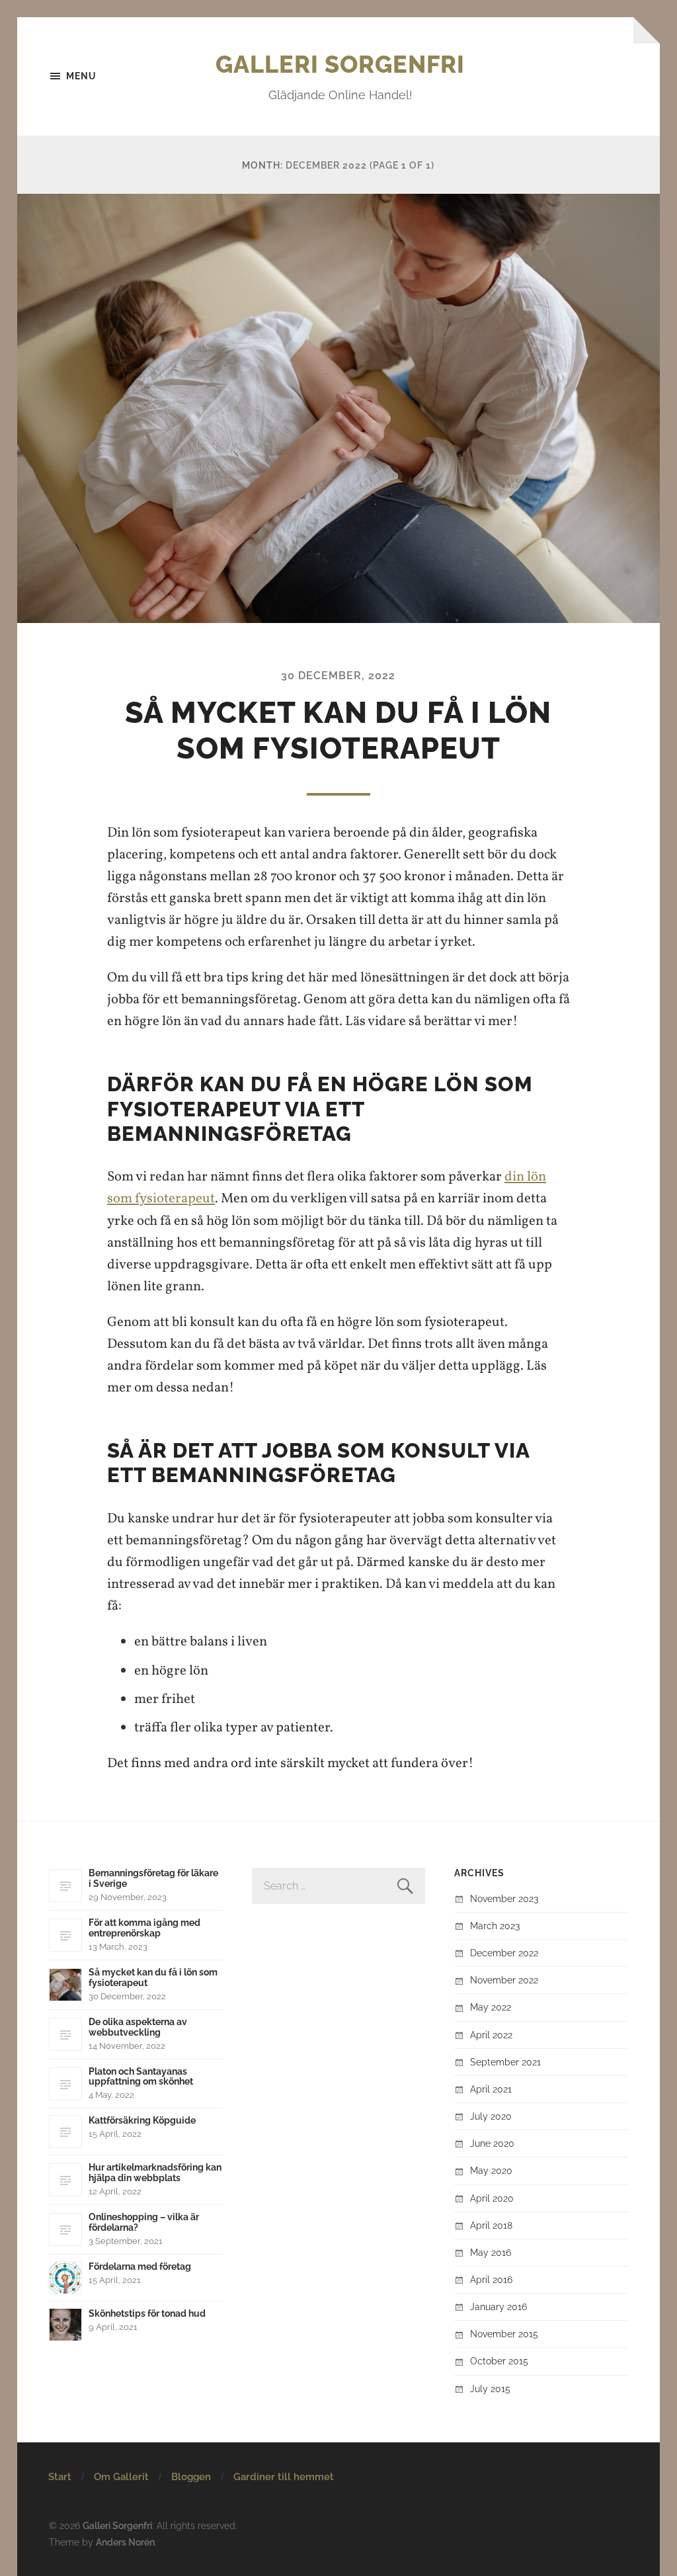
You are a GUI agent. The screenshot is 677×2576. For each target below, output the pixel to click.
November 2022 (504, 1980)
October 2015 (499, 2361)
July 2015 (490, 2389)
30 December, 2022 (338, 676)
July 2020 (491, 2116)
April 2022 (491, 2035)
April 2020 (492, 2198)
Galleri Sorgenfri (340, 64)
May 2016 (491, 2252)
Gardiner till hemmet (284, 2477)
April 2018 (491, 2225)
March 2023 (495, 1926)
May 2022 (491, 2007)
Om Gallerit (121, 2477)
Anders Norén (125, 2542)
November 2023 (504, 1898)
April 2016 (491, 2279)
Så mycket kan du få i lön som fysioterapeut (338, 730)
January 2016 (498, 2306)
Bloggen (191, 2477)
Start (60, 2477)
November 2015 (504, 2334)
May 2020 (491, 2170)
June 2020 (492, 2143)
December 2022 (504, 1953)
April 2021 (491, 2089)
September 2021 (505, 2062)
